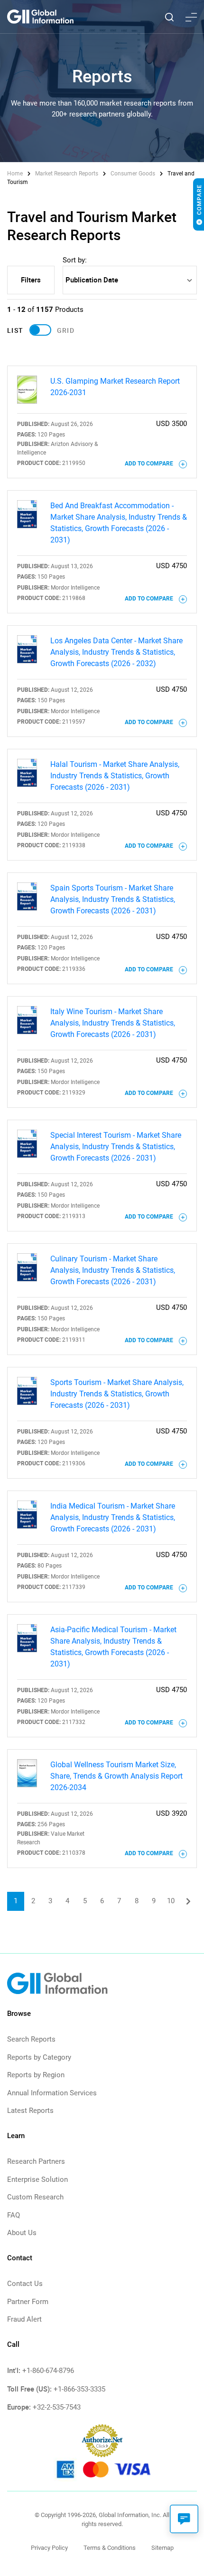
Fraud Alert (24, 2319)
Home (16, 174)
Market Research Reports (67, 174)
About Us (22, 2233)
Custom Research (35, 2197)
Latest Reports (30, 2111)
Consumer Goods (133, 174)
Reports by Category (39, 2057)
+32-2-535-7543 (57, 2407)
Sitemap (162, 2548)
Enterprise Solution (37, 2179)
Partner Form (28, 2302)
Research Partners (36, 2161)
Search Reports (31, 2039)
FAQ (14, 2215)
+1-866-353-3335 (79, 2389)
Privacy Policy (49, 2548)
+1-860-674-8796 (48, 2371)
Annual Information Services (52, 2093)
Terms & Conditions (110, 2548)
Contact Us (25, 2284)
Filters (31, 280)
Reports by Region (36, 2075)
